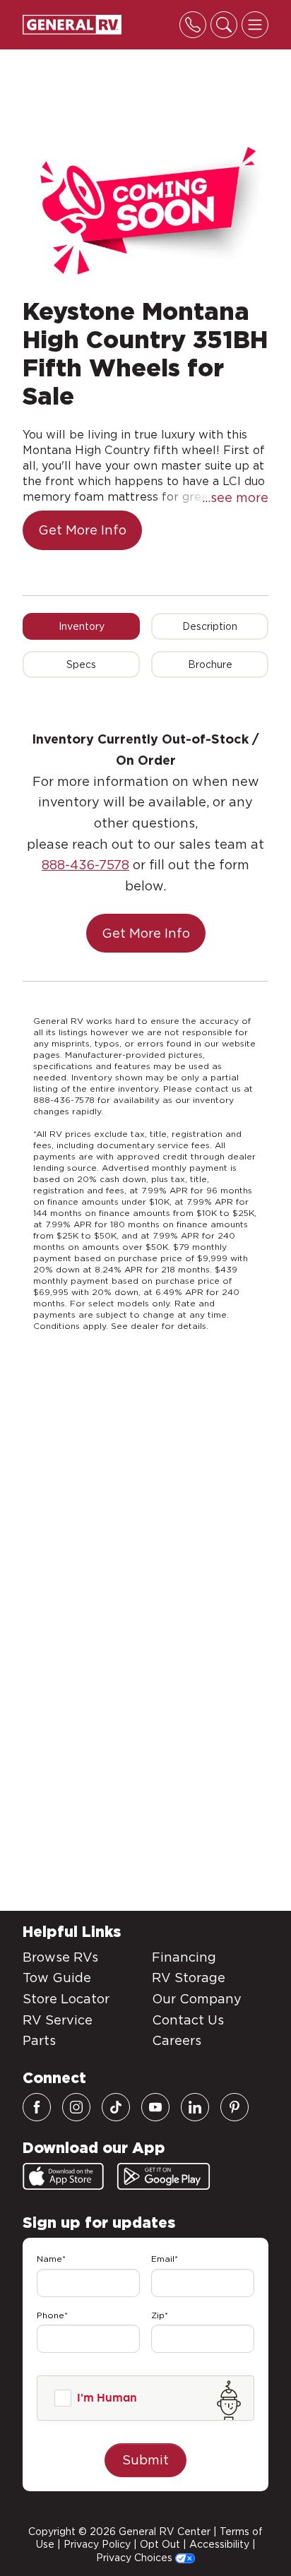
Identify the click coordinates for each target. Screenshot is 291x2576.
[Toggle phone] (193, 25)
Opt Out (160, 2544)
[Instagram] (76, 2107)
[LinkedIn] (195, 2107)
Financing (184, 1957)
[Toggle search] (224, 25)
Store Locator (66, 1999)
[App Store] (63, 2176)
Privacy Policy (97, 2544)
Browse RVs (60, 1957)
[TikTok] (116, 2107)
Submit (145, 2460)
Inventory (82, 626)
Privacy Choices (136, 2558)
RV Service (58, 2020)
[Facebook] (37, 2107)
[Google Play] (164, 2176)
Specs (81, 664)
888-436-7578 (85, 865)
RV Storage (189, 1978)
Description (210, 626)
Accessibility (219, 2544)
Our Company (197, 1999)
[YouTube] (155, 2107)
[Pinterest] (234, 2107)
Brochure (210, 664)
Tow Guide (57, 1978)
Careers (177, 2040)
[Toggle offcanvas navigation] (255, 25)
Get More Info (82, 530)
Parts (39, 2040)
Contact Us (188, 2020)
